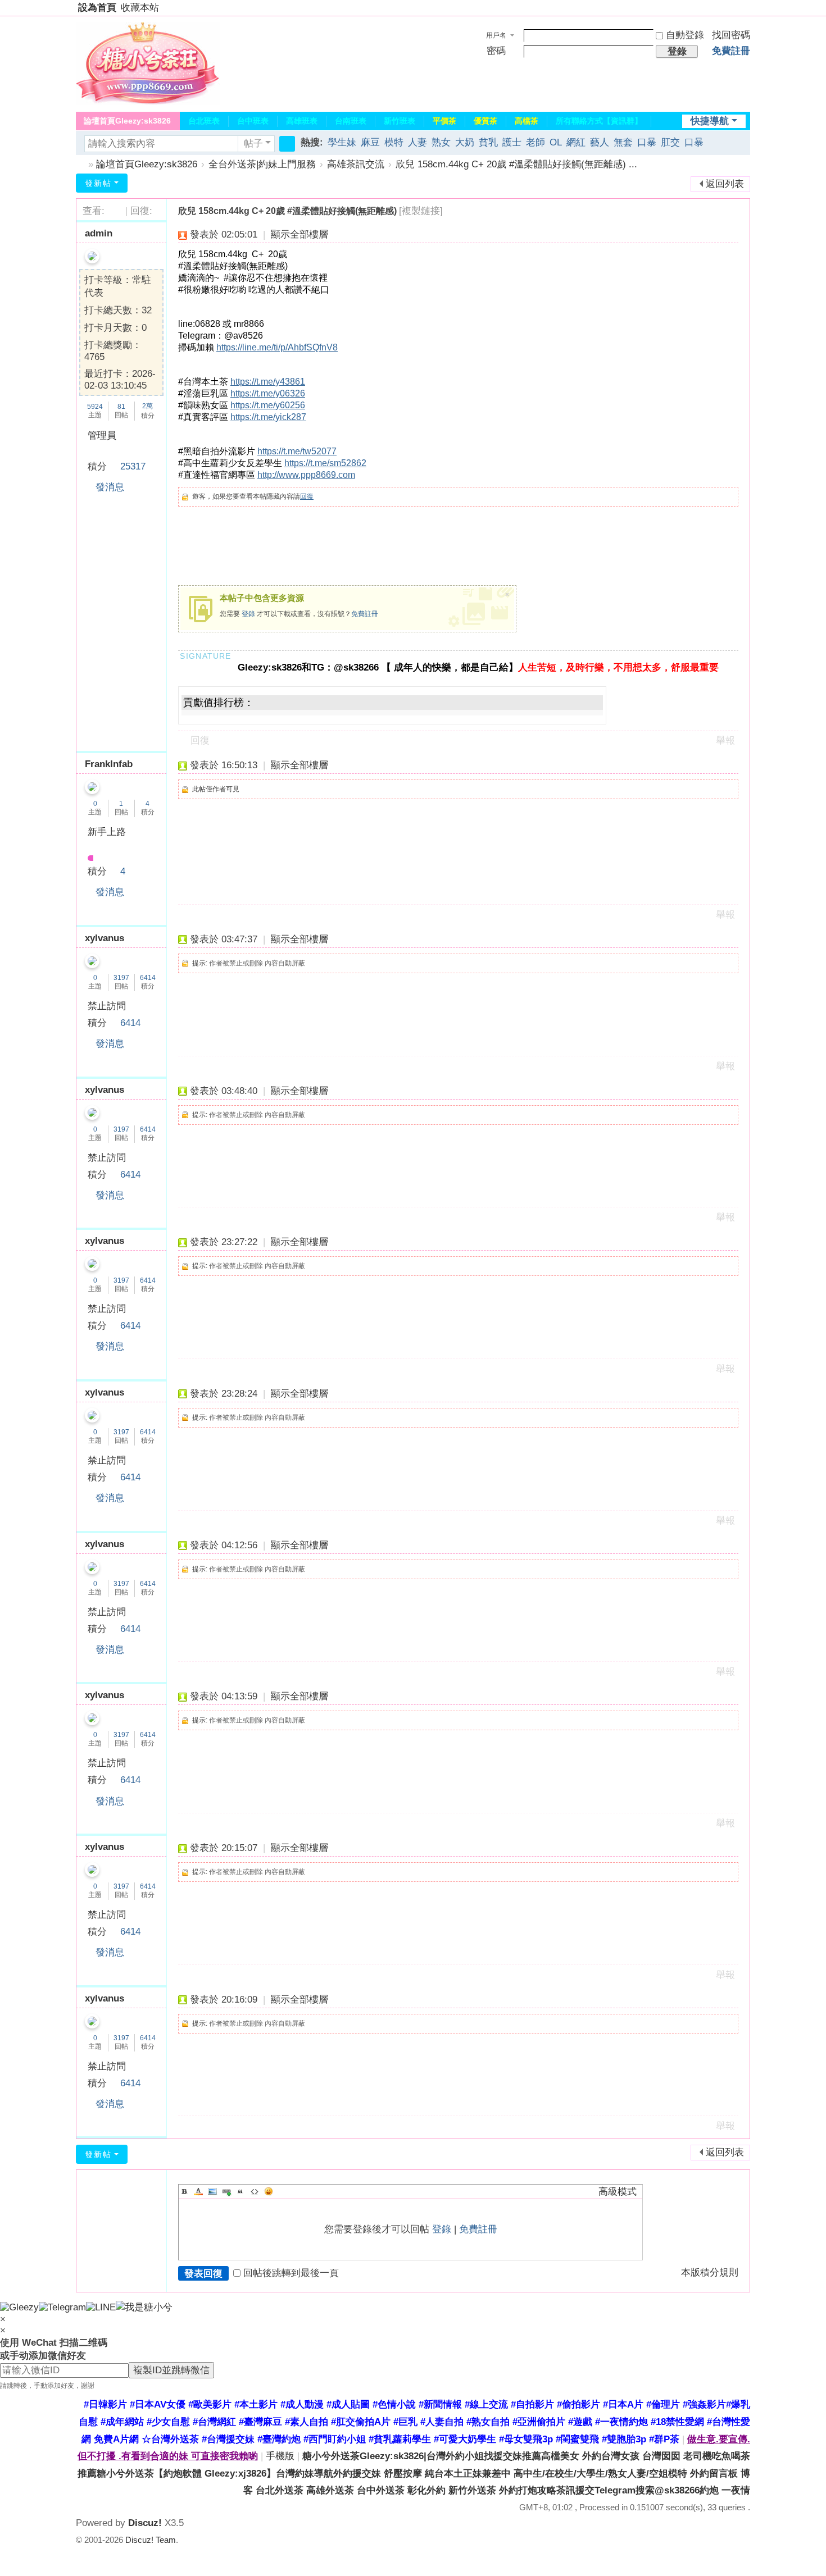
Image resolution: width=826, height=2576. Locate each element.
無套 (623, 142)
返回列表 (725, 184)
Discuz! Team (151, 2540)
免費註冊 (731, 51)
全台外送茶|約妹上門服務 (262, 164)
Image (212, 2191)
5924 (95, 407)
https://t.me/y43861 (268, 382)
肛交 (670, 142)
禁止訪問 (107, 1006)
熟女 (441, 142)
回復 (307, 496)
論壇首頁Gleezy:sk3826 (127, 121)
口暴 (647, 142)
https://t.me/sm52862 (325, 463)
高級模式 (618, 2192)
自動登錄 (685, 35)
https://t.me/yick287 (268, 417)
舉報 (725, 740)
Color (198, 2191)
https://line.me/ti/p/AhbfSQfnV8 (277, 347)
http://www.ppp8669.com (306, 475)
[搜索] (287, 144)
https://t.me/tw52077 (297, 451)
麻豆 (370, 142)
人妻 (417, 142)
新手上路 (107, 832)
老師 (535, 142)
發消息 (110, 487)
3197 (121, 978)
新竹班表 (400, 121)
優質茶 (485, 121)
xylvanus (105, 938)
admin (99, 233)
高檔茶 (527, 121)
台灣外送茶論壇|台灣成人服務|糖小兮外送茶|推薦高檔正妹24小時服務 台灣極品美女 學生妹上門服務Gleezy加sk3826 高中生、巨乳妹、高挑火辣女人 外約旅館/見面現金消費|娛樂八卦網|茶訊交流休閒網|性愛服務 (80, 164)
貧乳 (488, 142)
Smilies (269, 2191)
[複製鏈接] (421, 211)
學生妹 (342, 142)
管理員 (102, 436)
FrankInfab (109, 764)
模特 (394, 142)
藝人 (600, 142)
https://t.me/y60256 (268, 405)
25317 (133, 466)
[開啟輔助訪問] (747, 8)
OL (556, 142)
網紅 (576, 142)
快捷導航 (710, 121)
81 (121, 407)
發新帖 (98, 183)
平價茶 (444, 121)
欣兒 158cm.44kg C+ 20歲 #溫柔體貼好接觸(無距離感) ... (516, 164)
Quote (240, 2191)
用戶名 (496, 35)
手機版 (280, 2456)
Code (255, 2191)
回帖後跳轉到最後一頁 (291, 2273)
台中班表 (253, 121)
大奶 (465, 142)
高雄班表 (302, 121)
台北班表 (204, 121)
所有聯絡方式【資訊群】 (599, 121)
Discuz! (145, 2523)
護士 (512, 142)
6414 (148, 978)
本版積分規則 (710, 2272)
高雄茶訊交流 (356, 164)
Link (226, 2191)
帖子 (253, 143)
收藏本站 (140, 8)
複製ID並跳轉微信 (171, 2370)
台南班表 (351, 121)
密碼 (496, 51)
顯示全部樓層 (299, 234)
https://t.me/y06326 (268, 393)
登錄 (248, 614)
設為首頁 (97, 8)
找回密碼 (731, 35)
